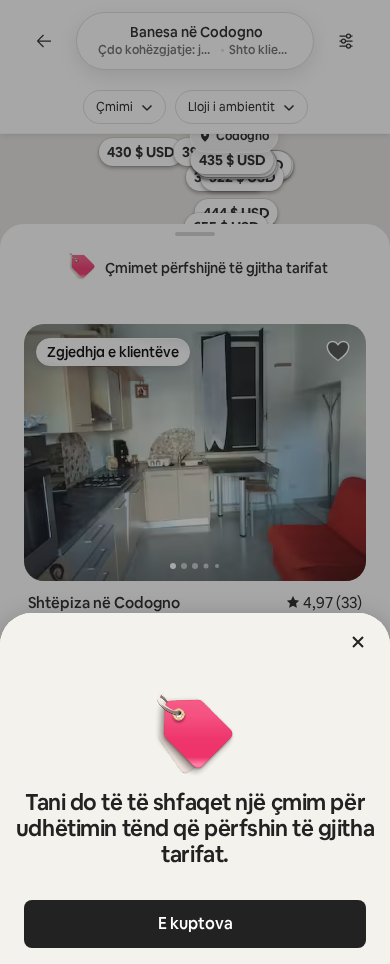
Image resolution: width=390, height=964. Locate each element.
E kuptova (195, 923)
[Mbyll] (358, 642)
